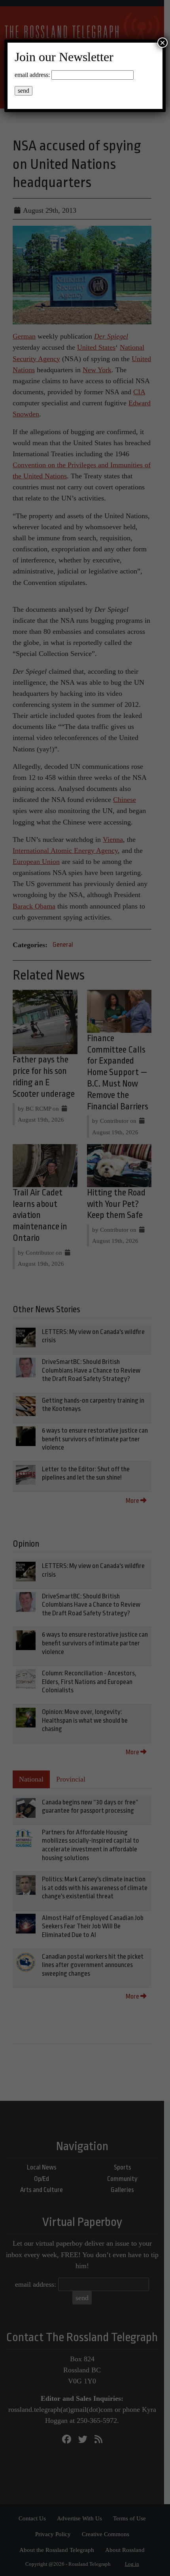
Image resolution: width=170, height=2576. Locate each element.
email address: (32, 75)
